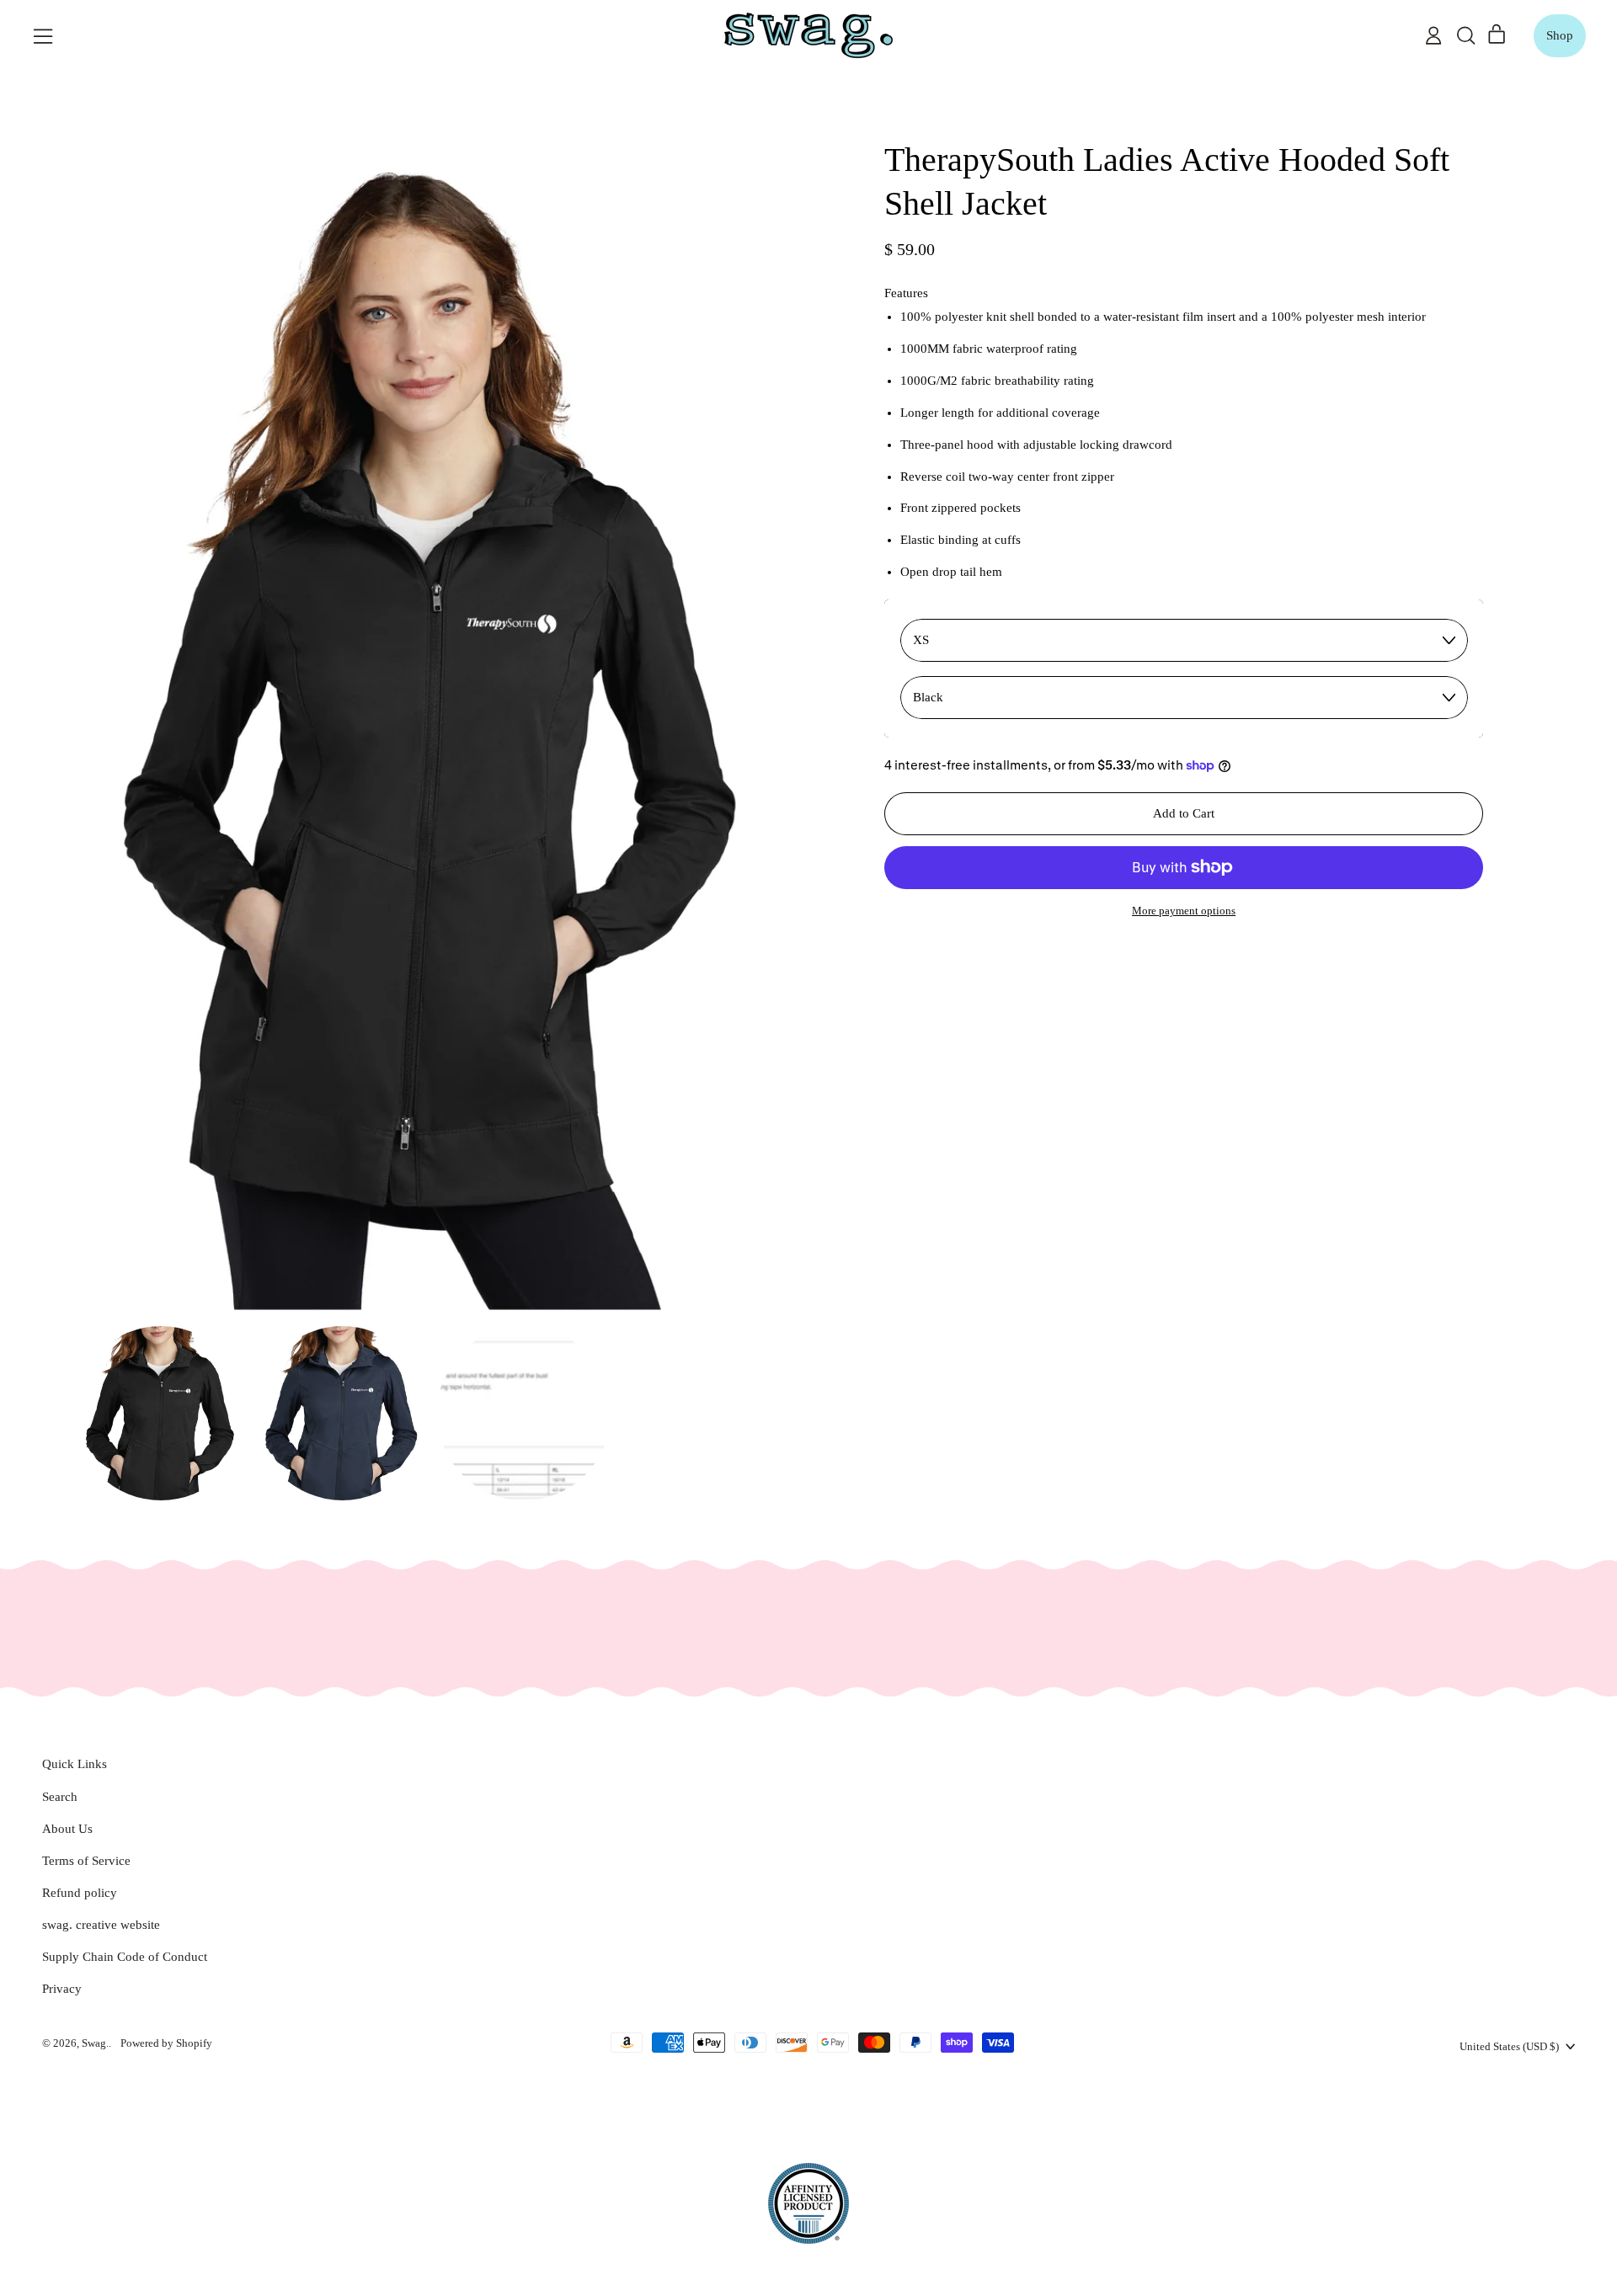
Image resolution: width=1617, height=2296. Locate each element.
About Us (67, 1829)
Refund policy (80, 1893)
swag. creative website (101, 1925)
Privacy (62, 1989)
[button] (1465, 35)
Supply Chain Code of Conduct (125, 1957)
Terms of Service (86, 1861)
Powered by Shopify (166, 2043)
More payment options (1184, 911)
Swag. (95, 2043)
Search (60, 1797)
